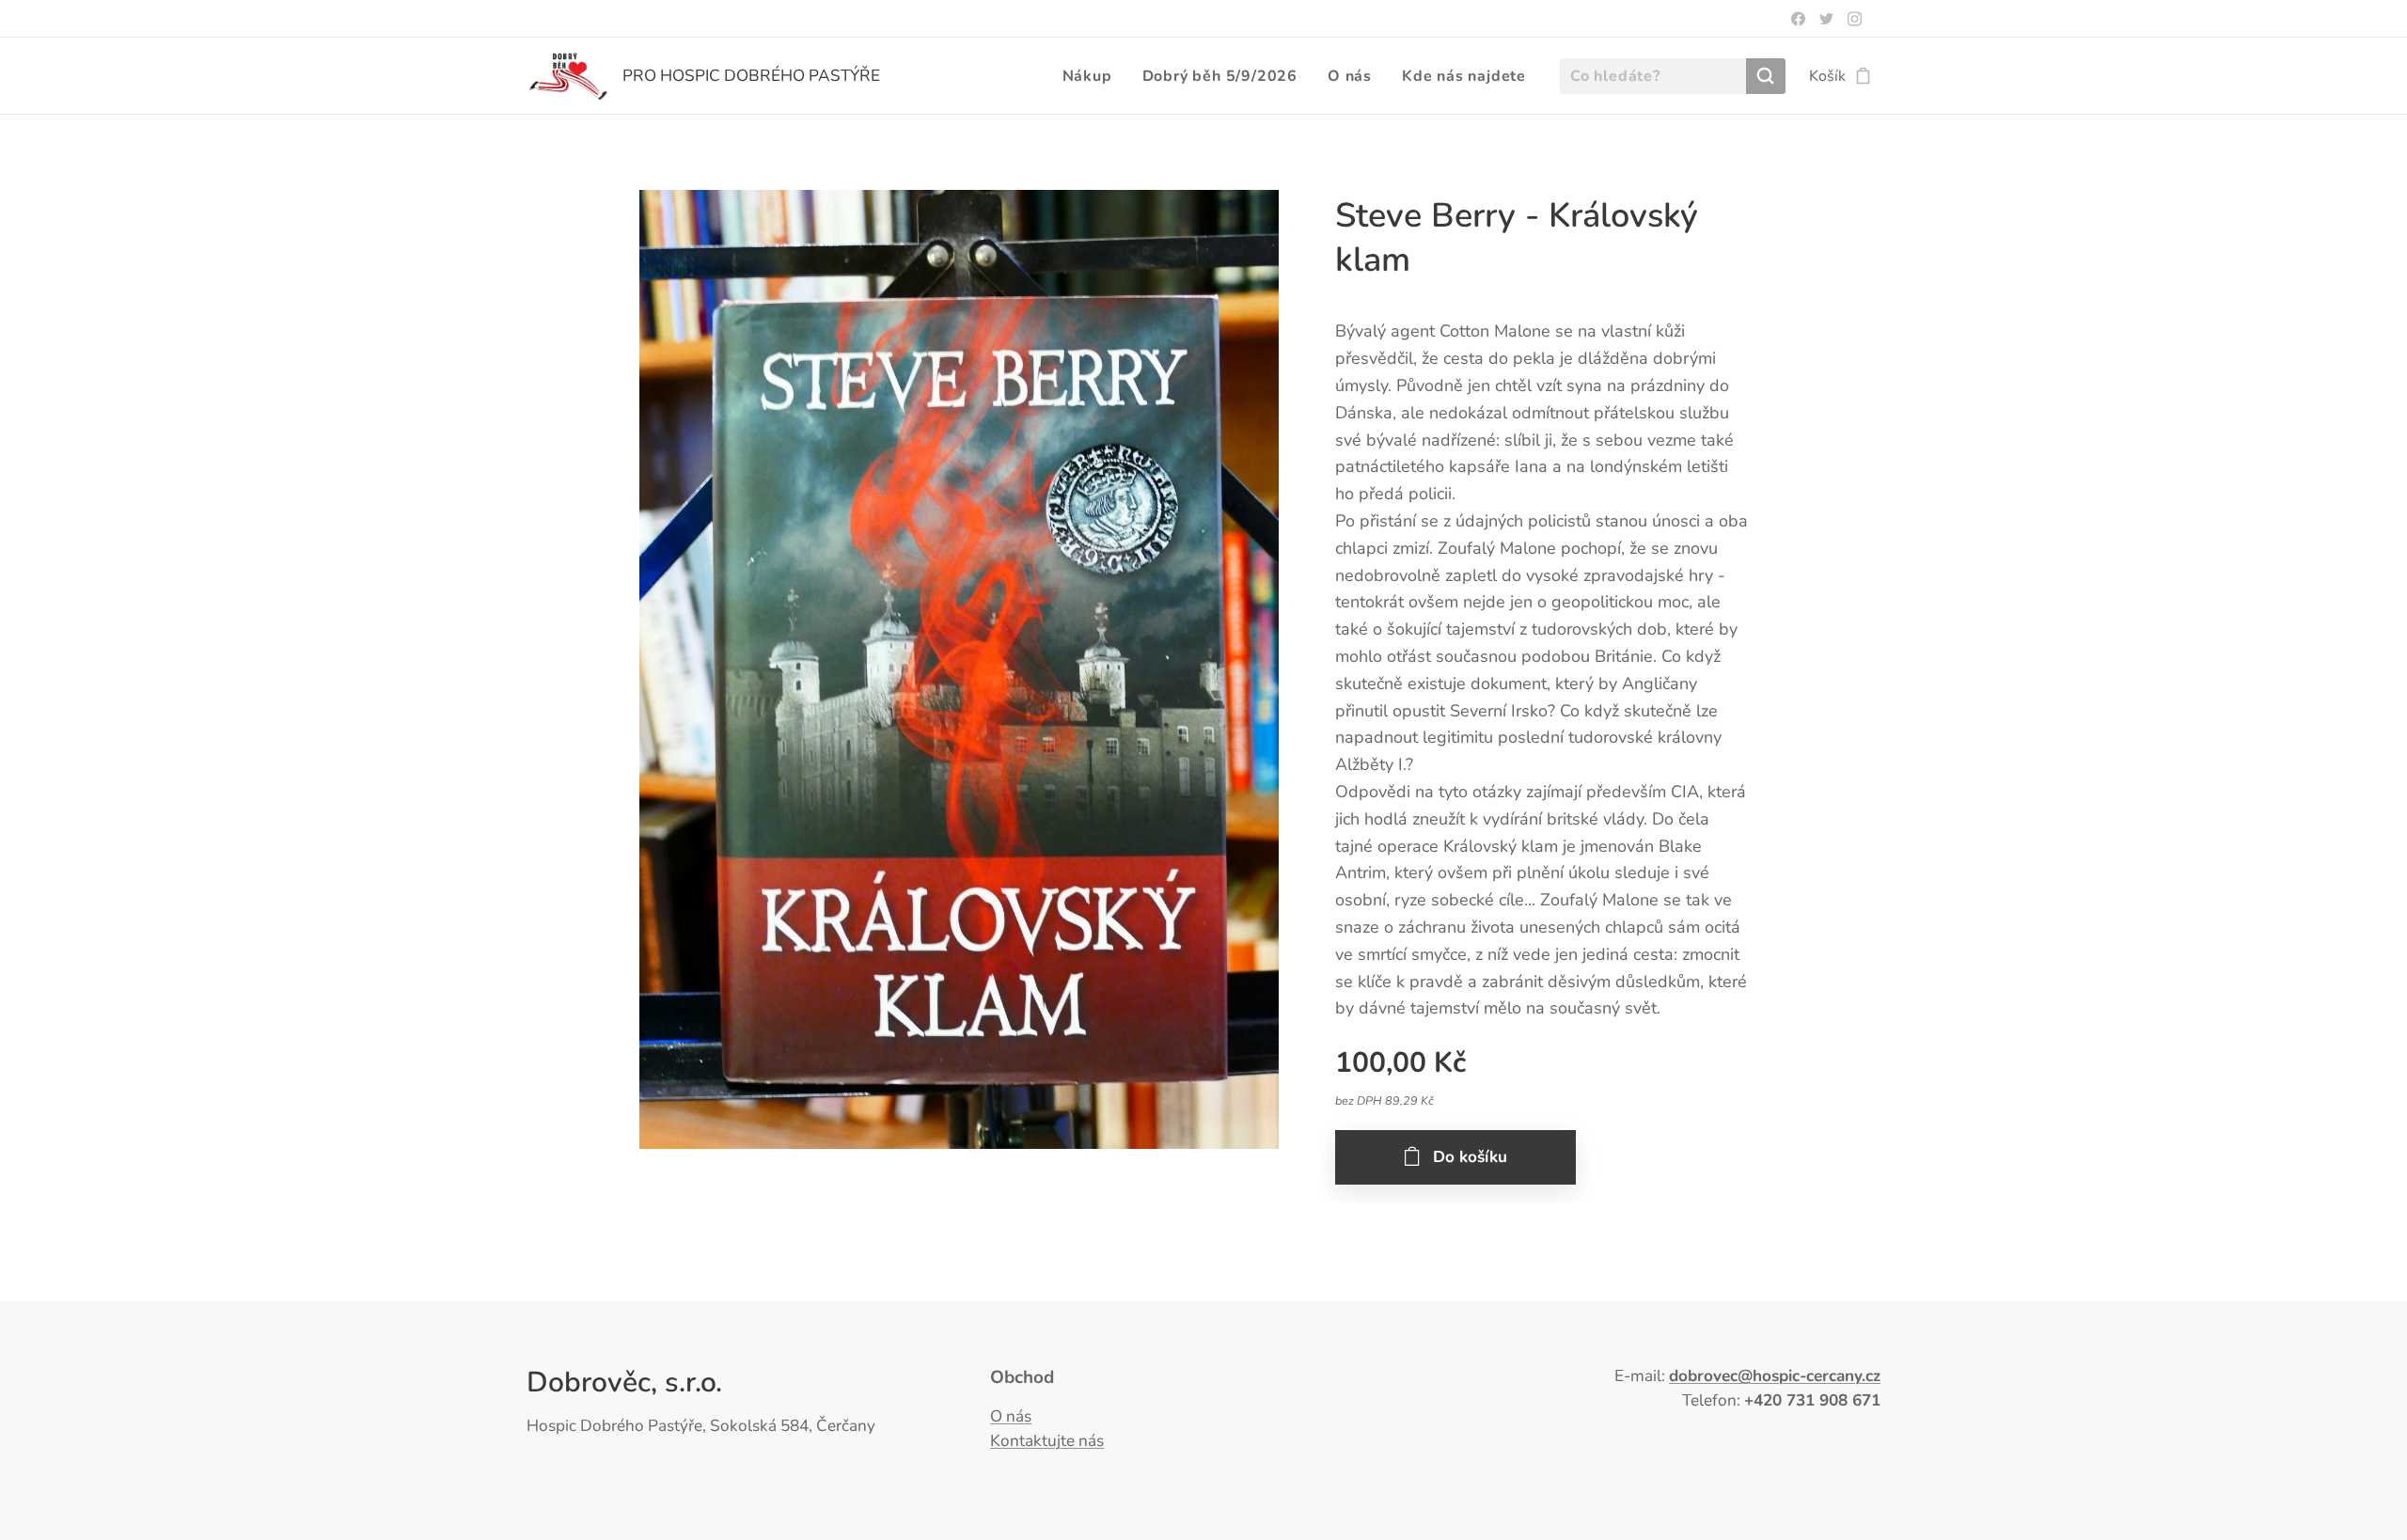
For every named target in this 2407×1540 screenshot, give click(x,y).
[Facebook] (1798, 19)
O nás (1011, 1416)
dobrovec (1703, 1376)
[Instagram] (1855, 19)
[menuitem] (1093, 76)
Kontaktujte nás (1047, 1441)
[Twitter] (1826, 19)
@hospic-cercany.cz (1809, 1376)
